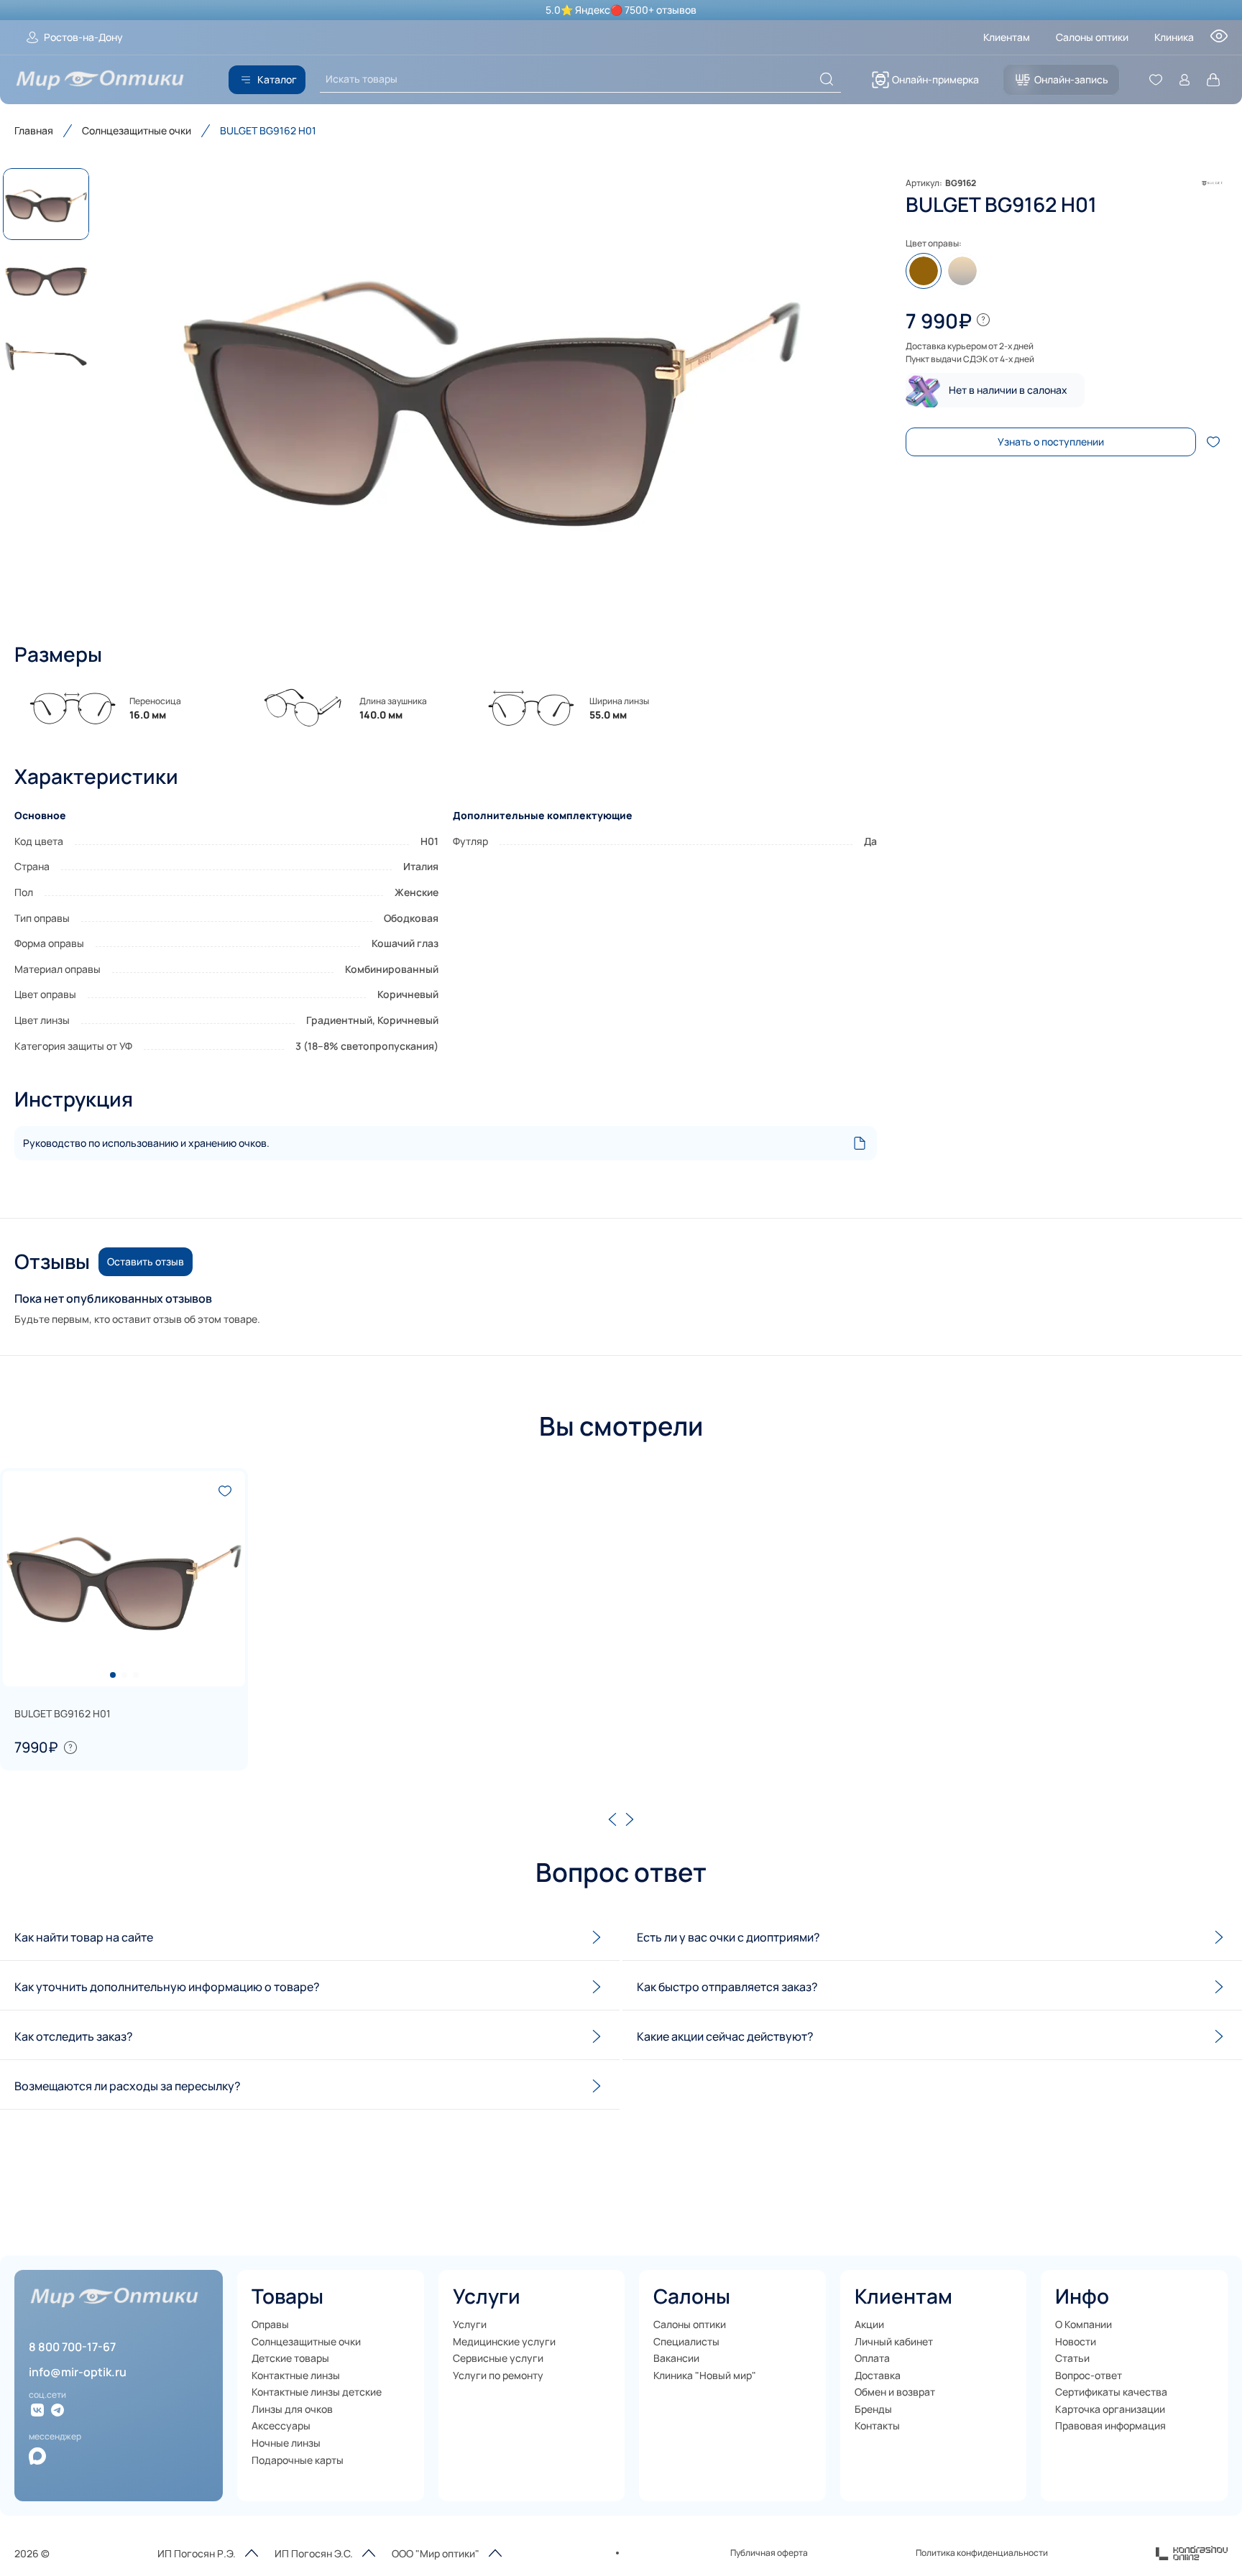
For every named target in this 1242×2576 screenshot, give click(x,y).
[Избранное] (1156, 80)
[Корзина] (1213, 80)
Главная (34, 130)
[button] (492, 391)
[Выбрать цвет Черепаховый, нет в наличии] (962, 271)
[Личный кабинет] (1184, 80)
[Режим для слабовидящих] (1219, 40)
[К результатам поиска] (827, 79)
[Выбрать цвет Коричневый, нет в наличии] (924, 271)
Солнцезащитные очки (137, 130)
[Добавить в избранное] (1213, 442)
